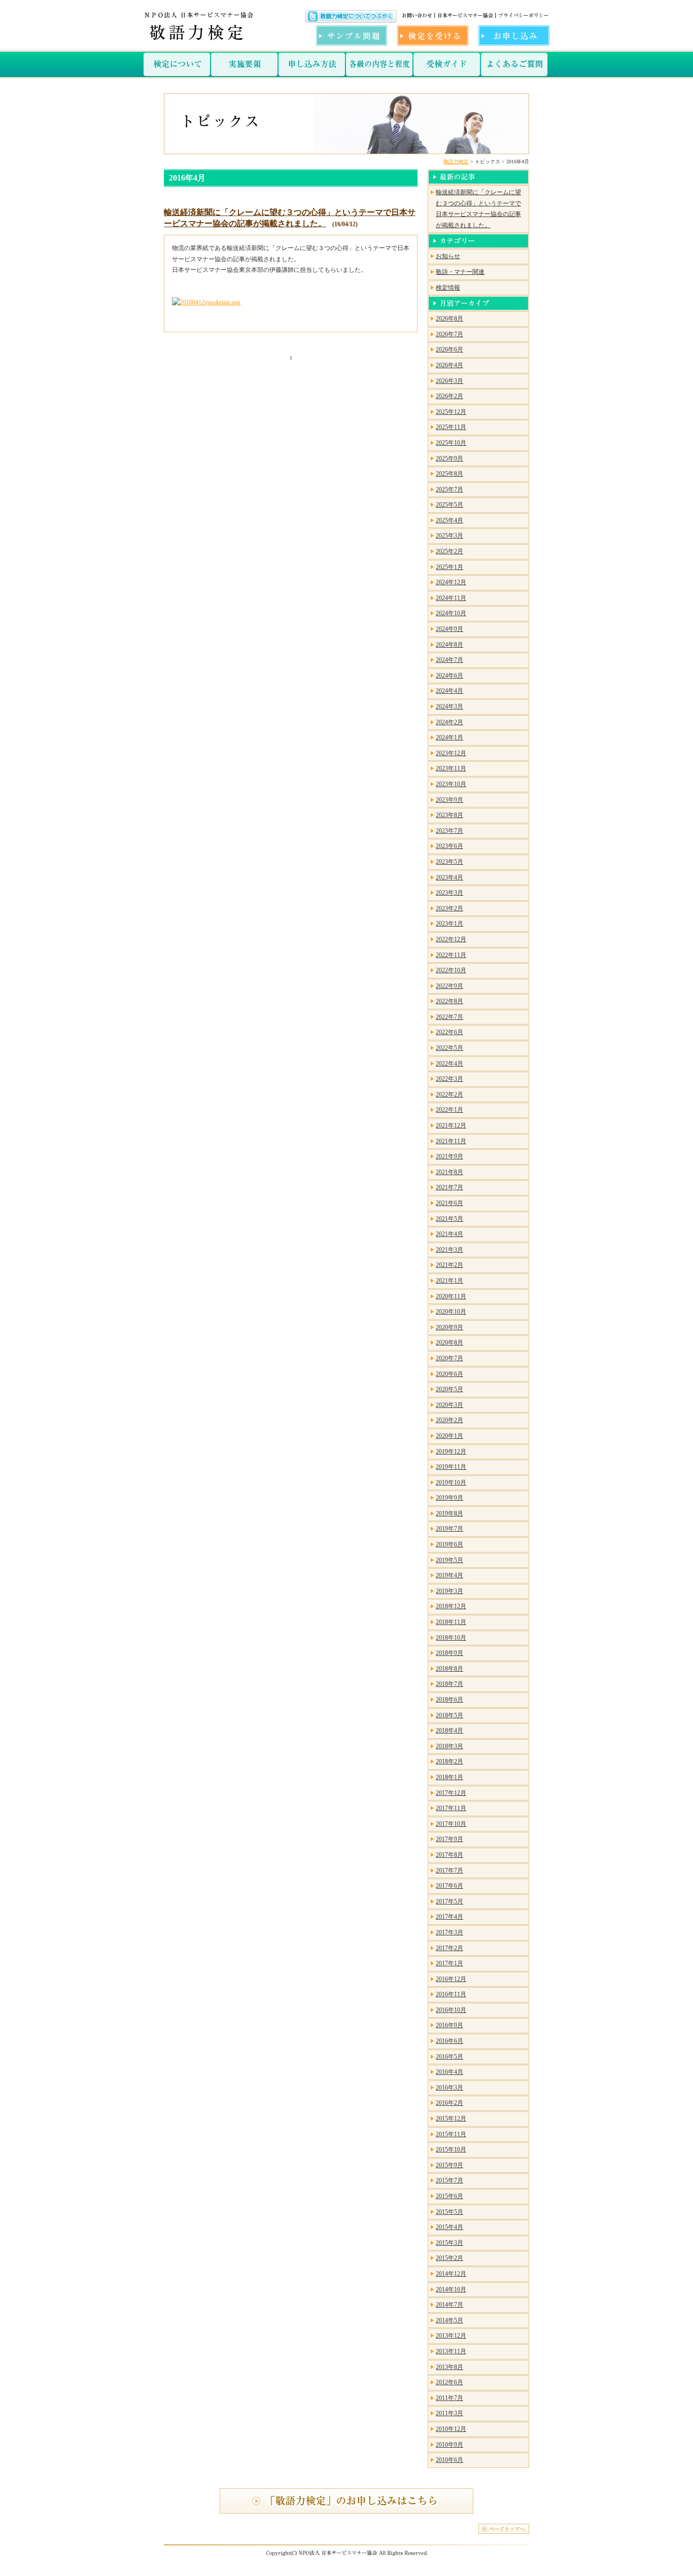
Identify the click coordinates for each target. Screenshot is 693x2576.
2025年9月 (449, 458)
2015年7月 (449, 2180)
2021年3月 (449, 1250)
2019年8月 (449, 1513)
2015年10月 (451, 2149)
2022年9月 (449, 986)
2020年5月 (449, 1389)
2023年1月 (449, 924)
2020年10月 (451, 1312)
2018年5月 (449, 1715)
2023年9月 (449, 800)
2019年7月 (449, 1529)
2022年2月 (449, 1095)
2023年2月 (449, 908)
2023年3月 (449, 893)
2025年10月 (451, 443)
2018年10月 (451, 1638)
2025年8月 (449, 474)
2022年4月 (449, 1064)
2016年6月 (449, 2041)
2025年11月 (451, 427)
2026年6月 (449, 349)
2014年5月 (449, 2320)
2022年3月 (449, 1079)
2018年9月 (449, 1653)
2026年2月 (449, 396)
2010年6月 (449, 2460)
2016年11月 (451, 1994)
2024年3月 (449, 707)
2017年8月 (449, 1855)
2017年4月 (449, 1917)
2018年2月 (449, 1761)
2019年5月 (449, 1560)
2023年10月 (451, 784)
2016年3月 (449, 2088)
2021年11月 (451, 1141)
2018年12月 (451, 1606)
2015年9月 (449, 2165)
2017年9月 (449, 1839)
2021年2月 (449, 1265)
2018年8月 (449, 1669)
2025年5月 (449, 505)
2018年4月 (449, 1731)
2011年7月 (449, 2398)
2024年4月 (449, 691)
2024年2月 (449, 722)
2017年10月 (451, 1824)
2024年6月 (449, 676)
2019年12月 (451, 1452)
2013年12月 (451, 2336)
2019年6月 (449, 1544)
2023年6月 (449, 846)
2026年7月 (449, 334)
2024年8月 (449, 645)
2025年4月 (449, 520)
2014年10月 (451, 2289)
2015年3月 (449, 2243)
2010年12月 (451, 2429)
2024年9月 (449, 629)
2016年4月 (449, 2072)
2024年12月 (451, 582)
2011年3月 (449, 2413)
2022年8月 (449, 1001)
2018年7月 (449, 1684)
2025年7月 (449, 489)
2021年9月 (449, 1156)
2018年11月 (451, 1622)
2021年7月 (449, 1187)
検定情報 (448, 288)
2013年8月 (449, 2367)
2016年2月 (449, 2103)
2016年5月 (449, 2057)
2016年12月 (451, 1979)
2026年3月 (449, 381)
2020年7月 (449, 1358)
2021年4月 (449, 1234)
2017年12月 (451, 1793)
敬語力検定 (456, 162)
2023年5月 (449, 862)
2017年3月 (449, 1932)
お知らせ (448, 256)
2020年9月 (449, 1327)
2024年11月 (451, 598)
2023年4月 (449, 877)
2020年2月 (449, 1420)
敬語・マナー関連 (460, 272)
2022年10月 (451, 970)
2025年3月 (449, 536)
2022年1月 (449, 1110)
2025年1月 (449, 567)
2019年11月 (451, 1467)
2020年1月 (449, 1436)
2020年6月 (449, 1374)
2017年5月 (449, 1901)
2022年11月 (451, 955)
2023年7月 (449, 831)
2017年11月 (451, 1808)
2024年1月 (449, 737)
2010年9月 (449, 2445)
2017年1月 (449, 1963)
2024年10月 (451, 613)
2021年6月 (449, 1203)
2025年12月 (451, 412)
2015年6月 (449, 2196)
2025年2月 (449, 551)
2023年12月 (451, 753)
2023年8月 (449, 815)
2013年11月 (451, 2351)
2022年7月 (449, 1017)
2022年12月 (451, 939)
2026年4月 (449, 365)
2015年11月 (451, 2134)
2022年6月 (449, 1032)
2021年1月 (449, 1281)
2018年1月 (449, 1777)
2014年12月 (451, 2274)
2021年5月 (449, 1219)
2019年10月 (451, 1483)
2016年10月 (451, 2010)
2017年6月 (449, 1886)
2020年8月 (449, 1343)
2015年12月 (451, 2119)
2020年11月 (451, 1296)
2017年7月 (449, 1871)
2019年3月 (449, 1591)
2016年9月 (449, 2025)
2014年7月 (449, 2305)
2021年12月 (451, 1125)
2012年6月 (449, 2382)
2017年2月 (449, 1948)
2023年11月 (451, 768)
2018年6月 (449, 1700)
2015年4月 (449, 2227)
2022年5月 (449, 1048)
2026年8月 (449, 319)
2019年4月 (449, 1575)
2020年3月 (449, 1405)
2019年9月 (449, 1498)
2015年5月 (449, 2212)
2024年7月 (449, 660)
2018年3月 (449, 1746)
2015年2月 (449, 2258)
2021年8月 (449, 1172)
